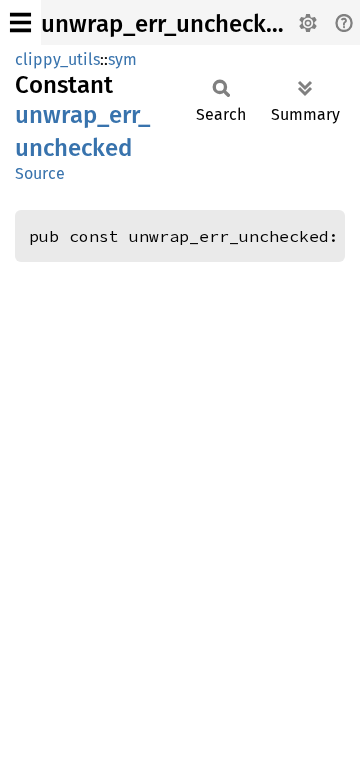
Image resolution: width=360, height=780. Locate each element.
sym (122, 59)
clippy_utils (57, 59)
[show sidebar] (20, 22)
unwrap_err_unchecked (167, 24)
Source (40, 173)
